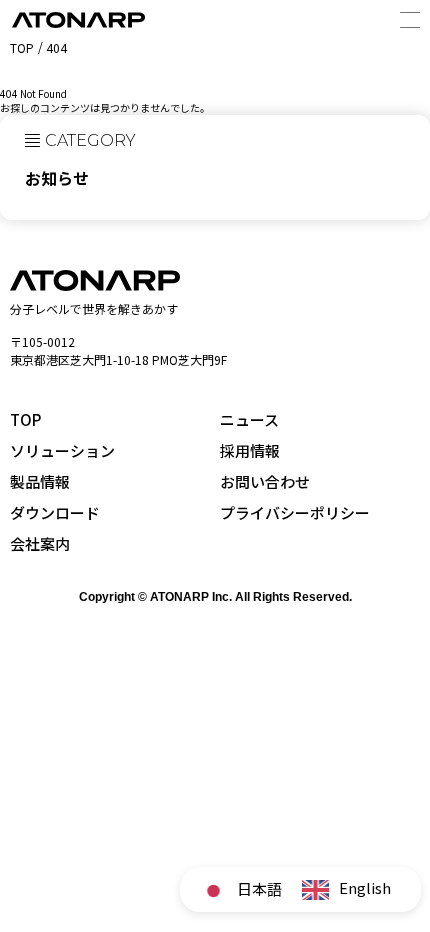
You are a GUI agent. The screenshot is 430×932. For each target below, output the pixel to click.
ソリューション (62, 450)
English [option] (365, 887)
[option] (346, 890)
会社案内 (40, 543)
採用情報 (250, 450)
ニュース (249, 419)
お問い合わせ (265, 481)
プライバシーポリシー (295, 512)
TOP (25, 419)
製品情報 (40, 481)
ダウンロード (55, 512)
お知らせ (57, 178)
